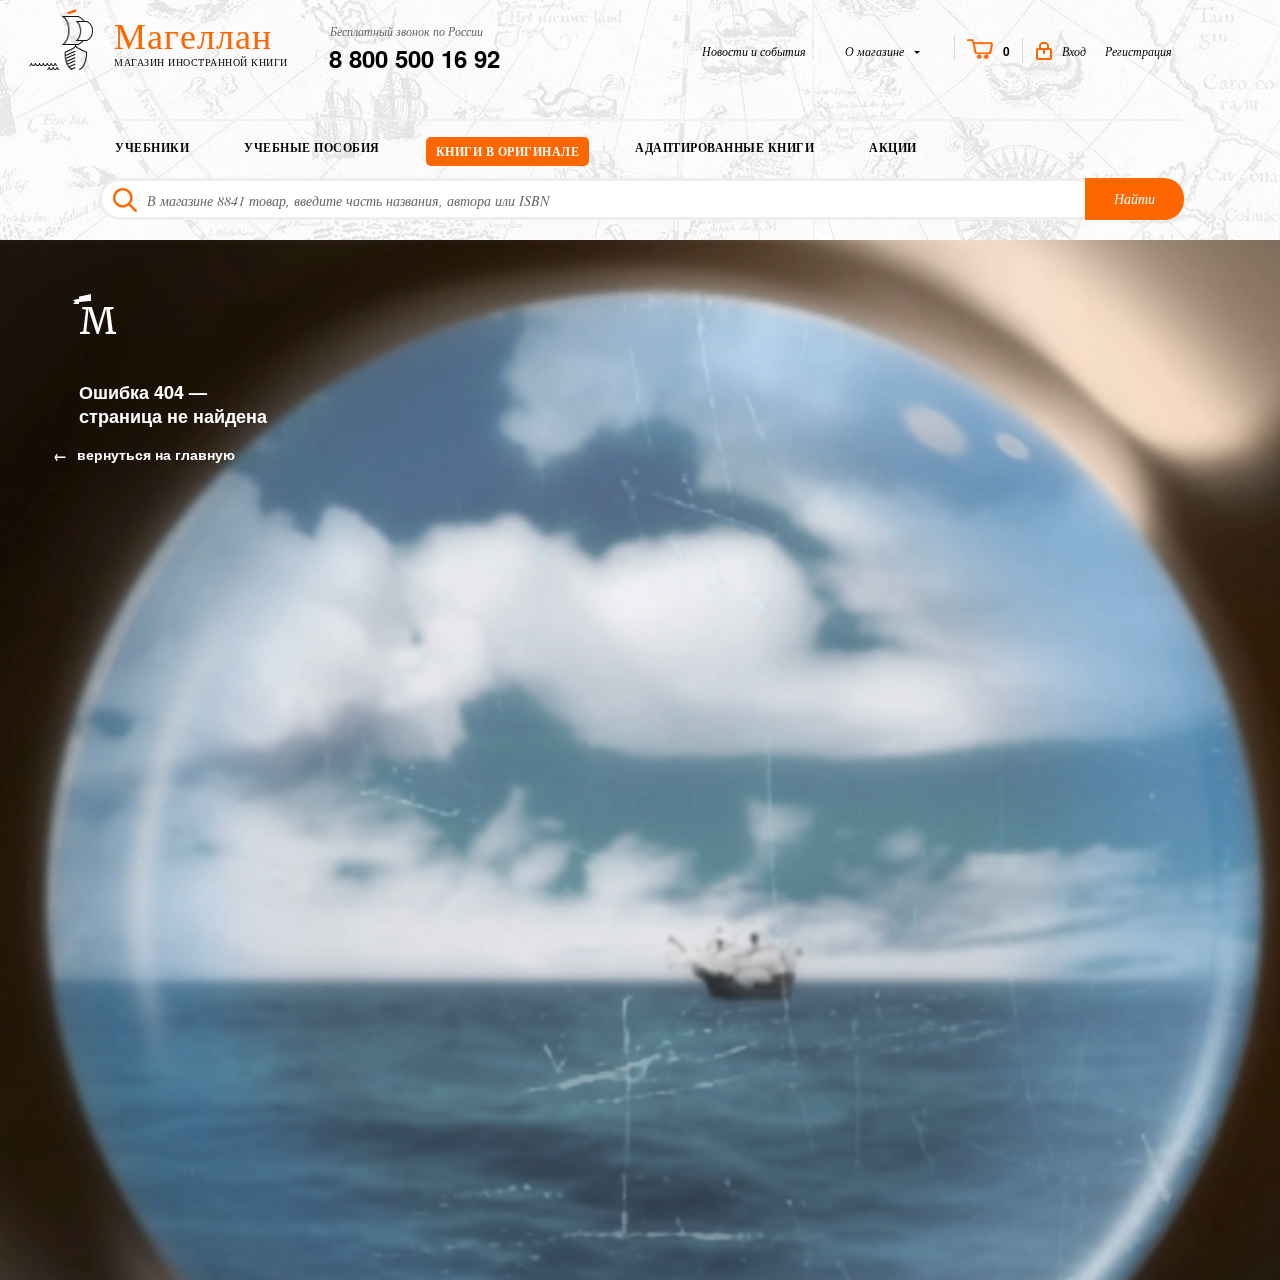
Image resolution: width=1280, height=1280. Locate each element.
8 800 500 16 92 (414, 58)
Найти (1134, 198)
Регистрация (1138, 51)
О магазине (876, 51)
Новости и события (754, 51)
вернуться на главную (154, 454)
